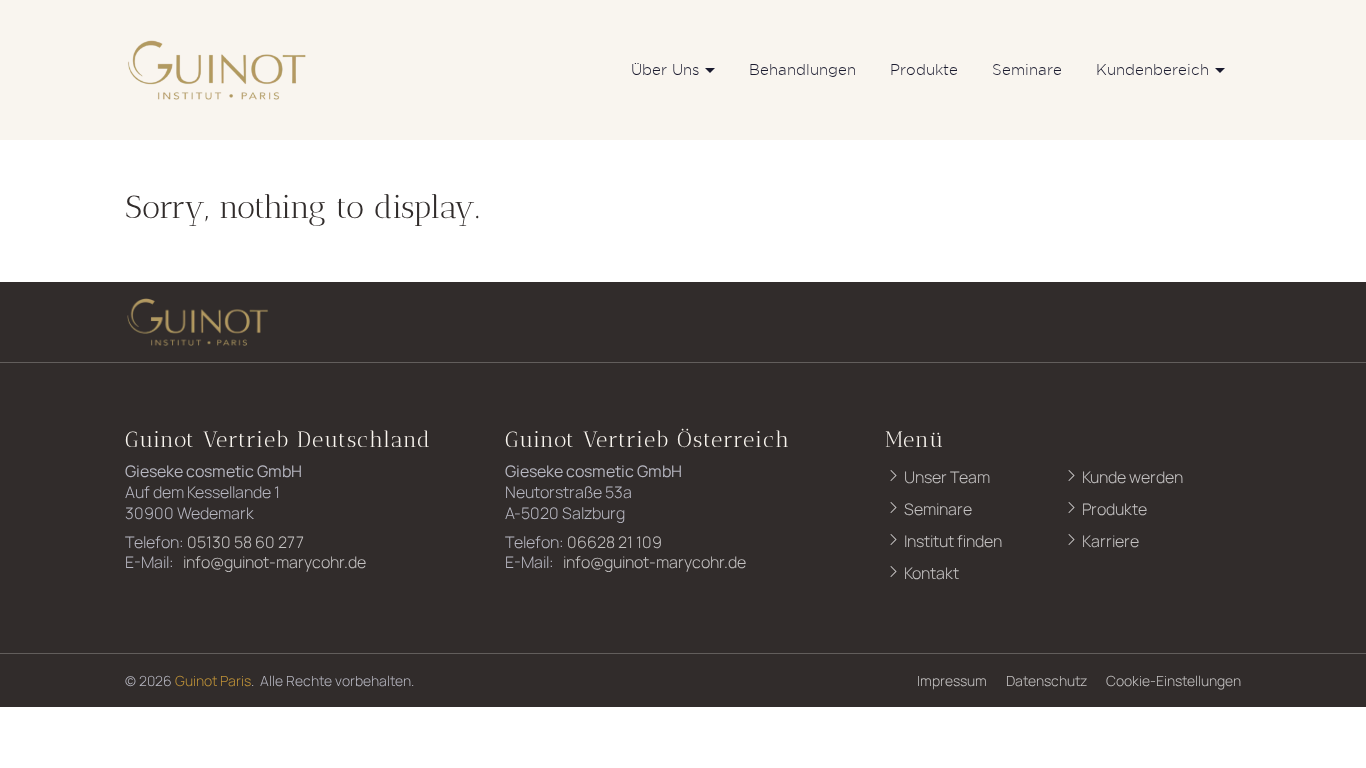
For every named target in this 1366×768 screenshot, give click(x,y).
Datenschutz (1046, 680)
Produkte (1113, 509)
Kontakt (930, 573)
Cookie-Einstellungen (1173, 680)
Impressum (952, 680)
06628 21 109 (614, 542)
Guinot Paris (213, 680)
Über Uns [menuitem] (665, 69)
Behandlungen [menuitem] (802, 69)
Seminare (936, 509)
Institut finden (951, 541)
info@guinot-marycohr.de (273, 562)
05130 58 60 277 (245, 542)
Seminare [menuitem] (1027, 69)
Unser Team (945, 477)
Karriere (1109, 541)
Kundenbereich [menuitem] (1152, 69)
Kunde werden (1131, 477)
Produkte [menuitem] (924, 69)
